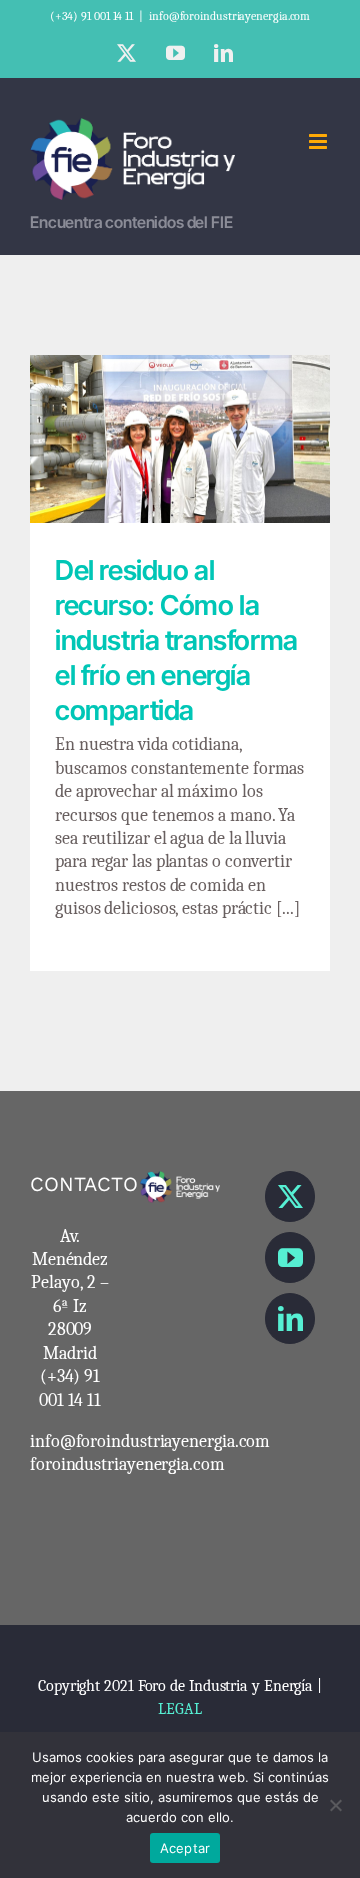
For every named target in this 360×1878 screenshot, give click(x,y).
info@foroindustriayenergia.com (229, 16)
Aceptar (185, 1848)
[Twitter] (290, 1196)
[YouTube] (290, 1257)
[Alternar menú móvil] (319, 141)
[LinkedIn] (290, 1318)
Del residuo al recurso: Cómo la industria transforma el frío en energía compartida (180, 400)
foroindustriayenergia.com (127, 1464)
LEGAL (180, 1709)
